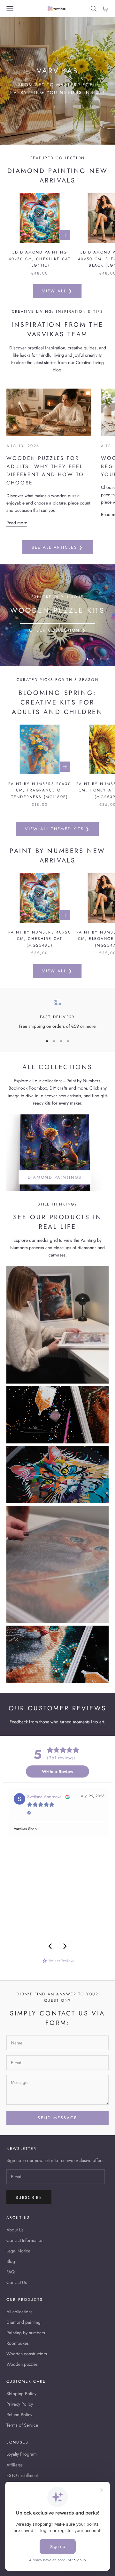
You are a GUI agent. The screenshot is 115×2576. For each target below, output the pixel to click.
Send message (57, 2118)
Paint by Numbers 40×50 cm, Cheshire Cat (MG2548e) (40, 939)
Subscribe (29, 2197)
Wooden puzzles (22, 2364)
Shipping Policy (21, 2394)
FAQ (11, 2272)
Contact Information (25, 2240)
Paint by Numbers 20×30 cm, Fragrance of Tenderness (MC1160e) (40, 790)
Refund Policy (19, 2415)
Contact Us (17, 2282)
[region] (57, 615)
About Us (15, 2230)
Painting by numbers (26, 2333)
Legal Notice (18, 2251)
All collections (19, 2312)
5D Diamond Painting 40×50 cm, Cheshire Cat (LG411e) (40, 259)
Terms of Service (22, 2425)
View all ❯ (57, 291)
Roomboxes (18, 2343)
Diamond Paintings (55, 1177)
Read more (17, 523)
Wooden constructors (27, 2354)
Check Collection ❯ (57, 630)
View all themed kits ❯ (57, 829)
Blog (11, 2261)
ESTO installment (22, 2475)
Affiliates (15, 2465)
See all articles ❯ (57, 547)
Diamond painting (23, 2322)
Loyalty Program (22, 2454)
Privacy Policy (20, 2404)
